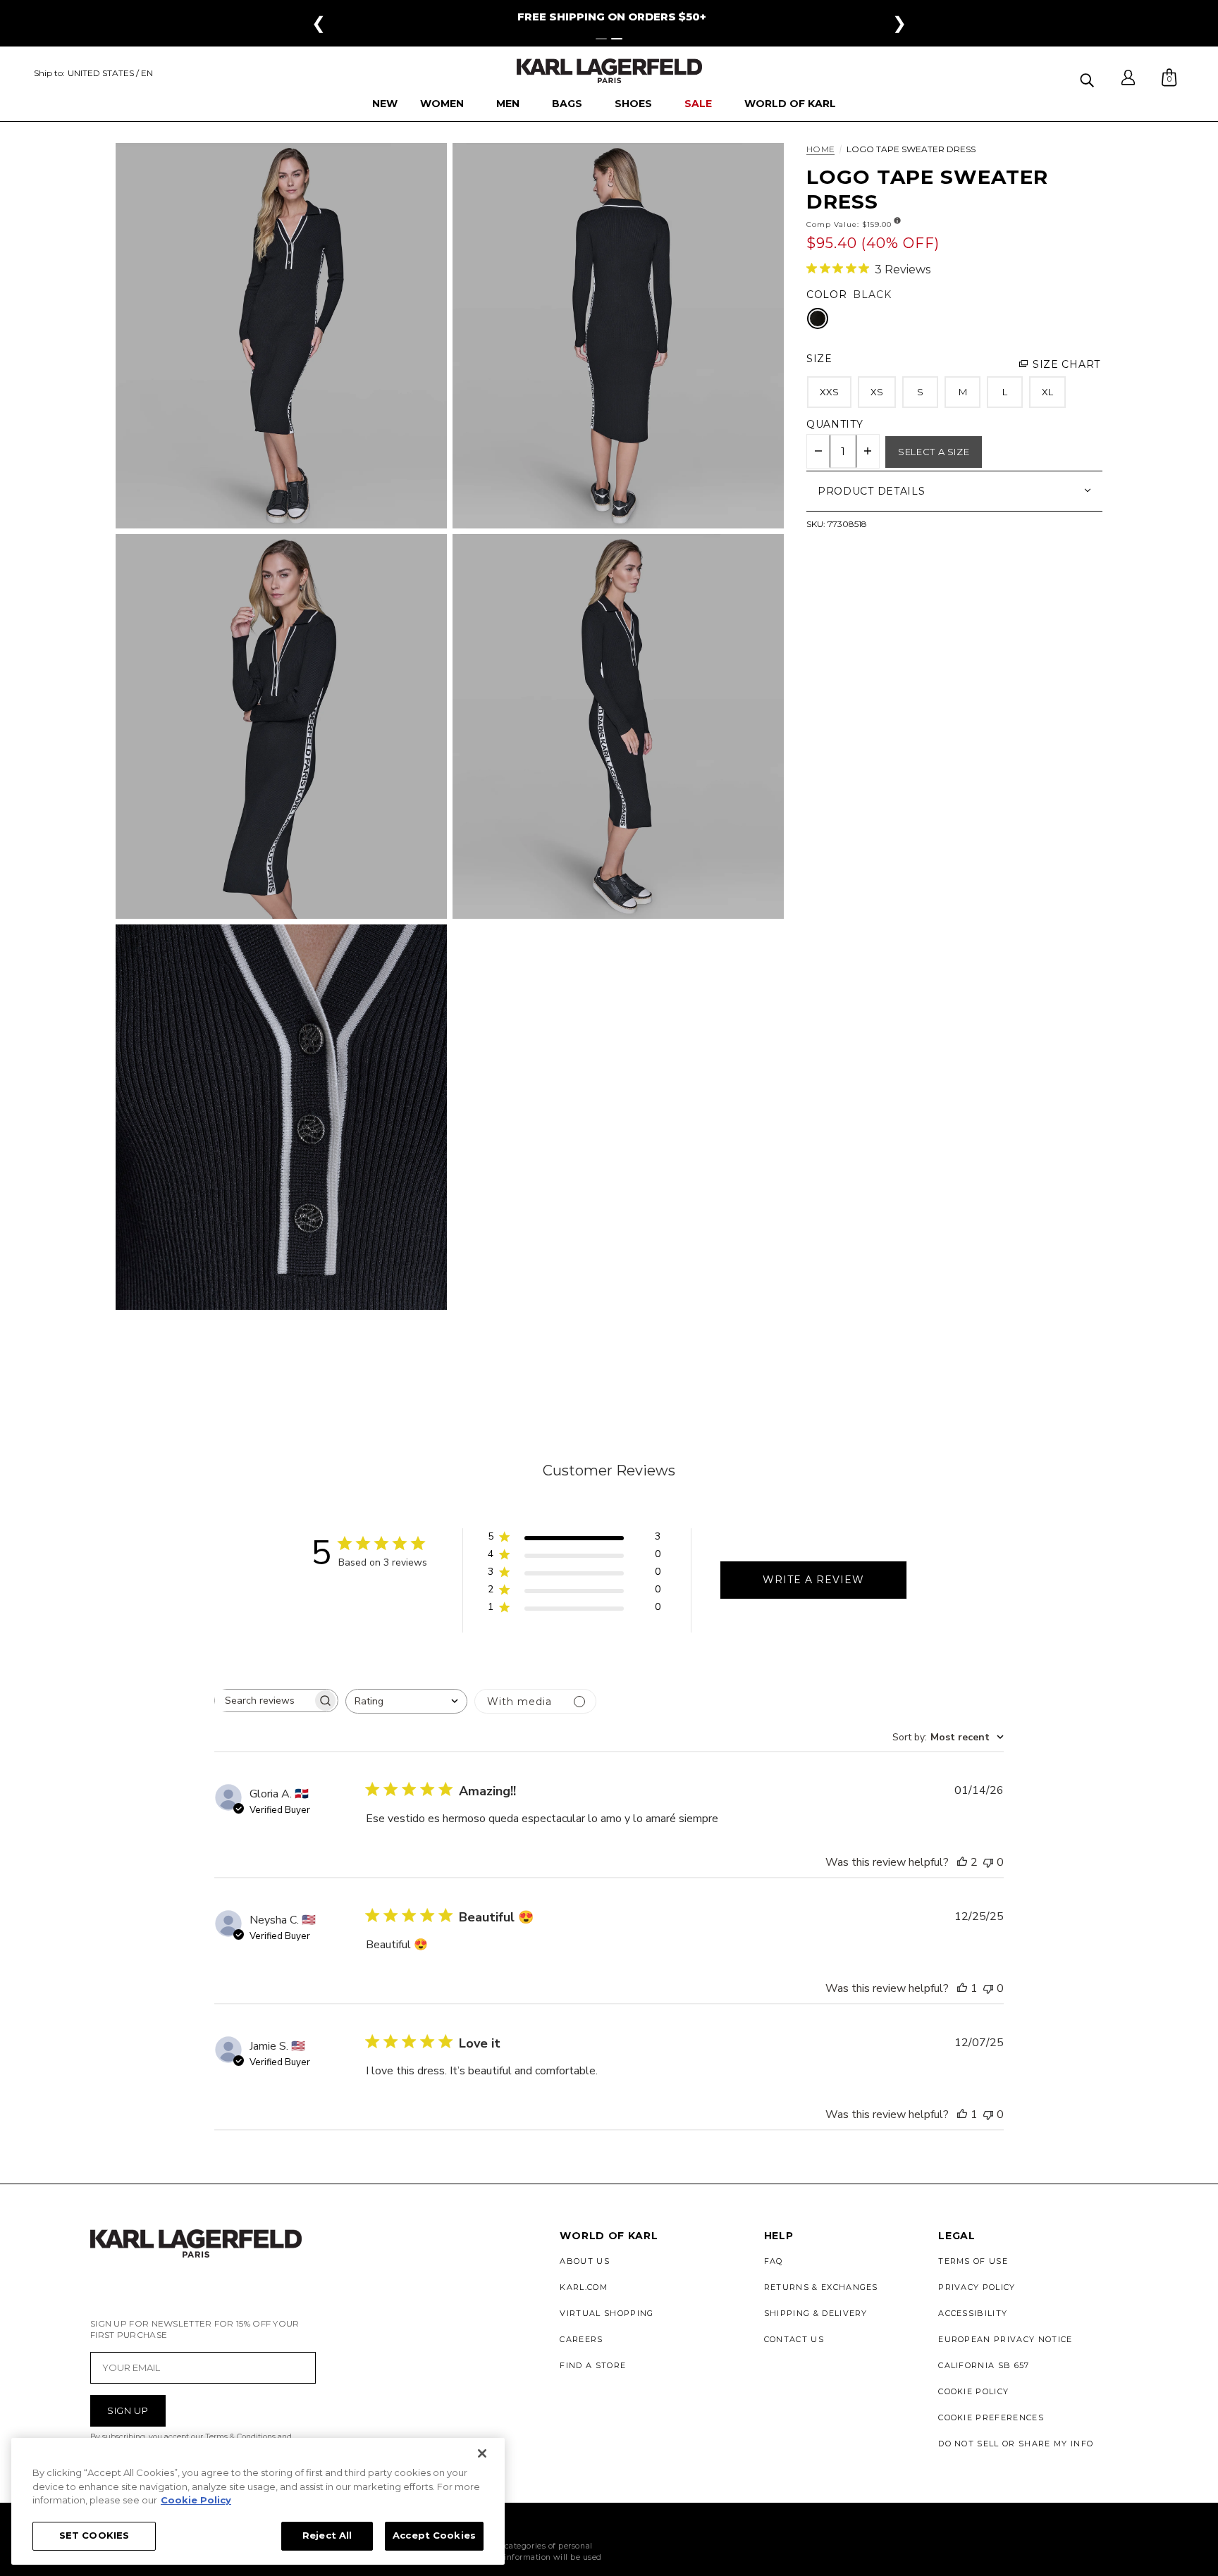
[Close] (482, 2453)
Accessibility (973, 2313)
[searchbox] (264, 1701)
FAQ (774, 2261)
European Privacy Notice (1005, 2339)
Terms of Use (973, 2261)
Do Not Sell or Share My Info (1016, 2444)
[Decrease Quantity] (818, 451)
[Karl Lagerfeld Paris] (609, 71)
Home (820, 150)
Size (819, 359)
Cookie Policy (973, 2391)
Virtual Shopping (607, 2313)
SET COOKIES (94, 2535)
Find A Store (593, 2365)
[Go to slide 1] (601, 39)
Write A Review (813, 1580)
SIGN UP (128, 2410)
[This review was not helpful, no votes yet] (988, 1862)
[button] (1089, 78)
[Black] (818, 318)
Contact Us (794, 2339)
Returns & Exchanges (821, 2287)
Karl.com (584, 2287)
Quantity (835, 424)
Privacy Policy (977, 2287)
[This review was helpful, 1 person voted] (962, 1988)
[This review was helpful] (962, 1862)
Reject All (327, 2535)
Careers (581, 2339)
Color (827, 295)
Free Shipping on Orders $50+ (612, 17)
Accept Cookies (434, 2535)
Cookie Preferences (991, 2417)
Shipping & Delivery (816, 2313)
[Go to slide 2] (617, 39)
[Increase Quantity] (868, 451)
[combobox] (406, 1701)
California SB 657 (984, 2365)
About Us (585, 2261)
